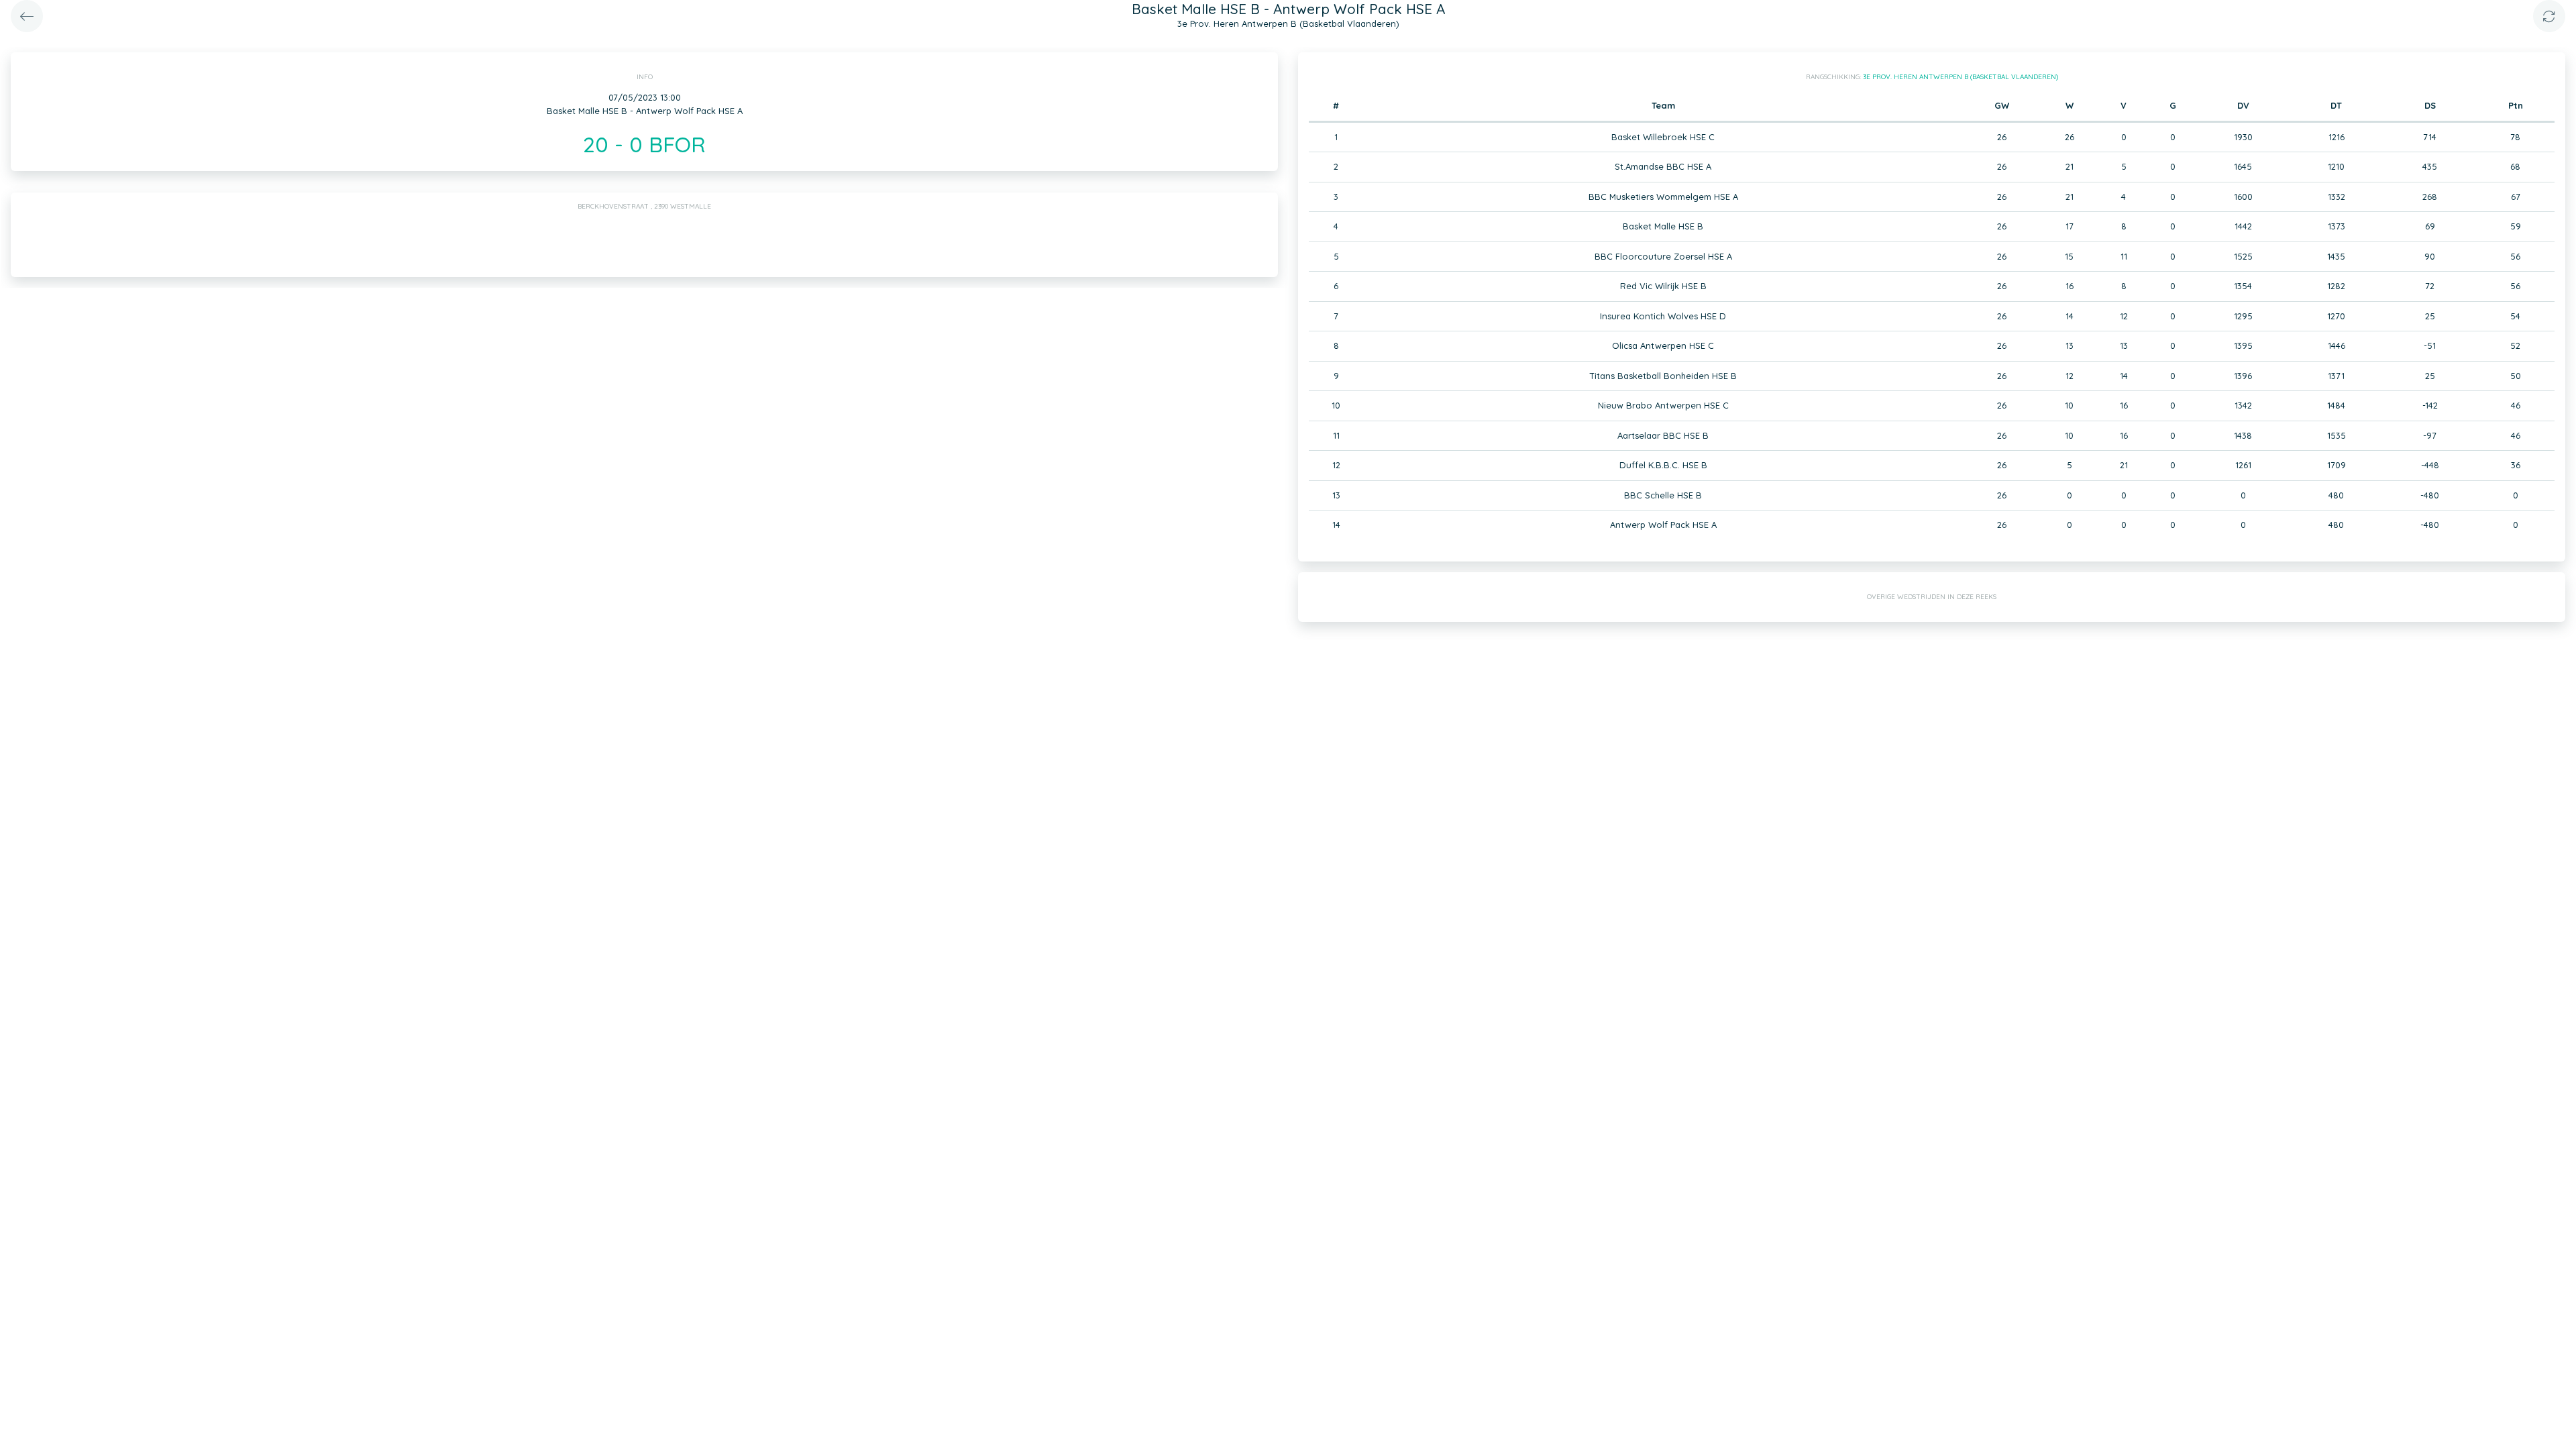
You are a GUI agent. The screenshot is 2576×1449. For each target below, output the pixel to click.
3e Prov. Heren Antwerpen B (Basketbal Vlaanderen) (1961, 77)
